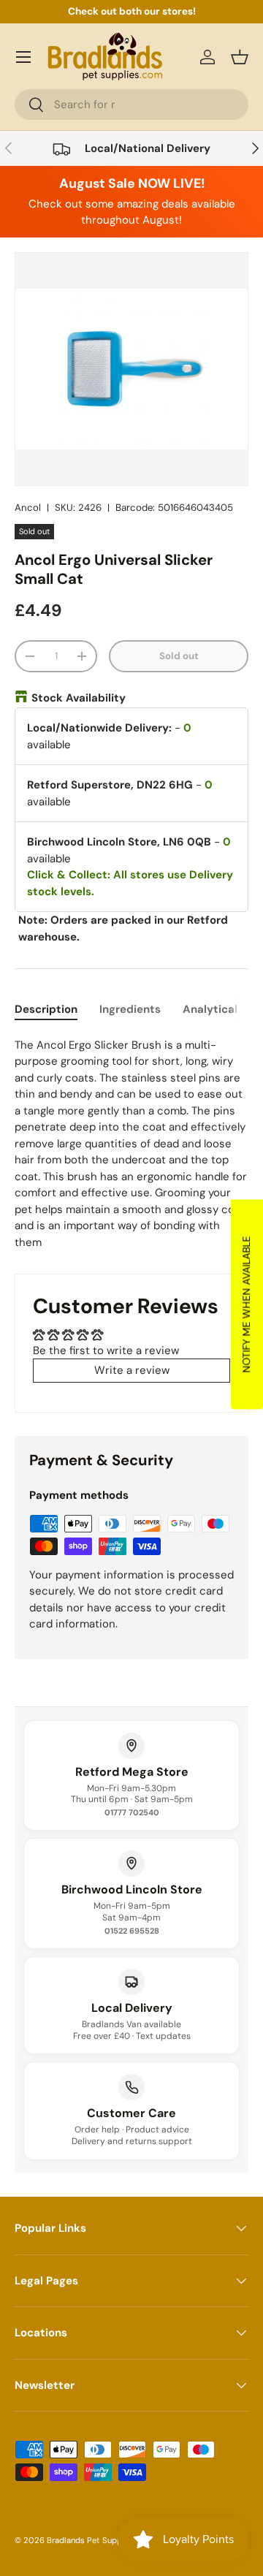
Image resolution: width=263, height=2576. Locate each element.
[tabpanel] (131, 1144)
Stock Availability (79, 698)
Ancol (28, 508)
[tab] (46, 1009)
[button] (240, 57)
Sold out (179, 656)
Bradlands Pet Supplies (91, 2540)
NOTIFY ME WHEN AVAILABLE (246, 1304)
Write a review (132, 1370)
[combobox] (131, 105)
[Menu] (23, 57)
